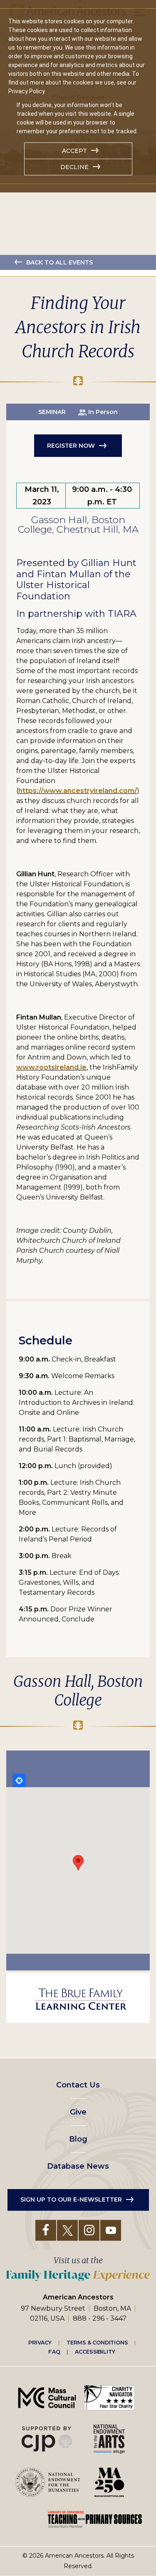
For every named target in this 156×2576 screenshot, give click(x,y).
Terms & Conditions (97, 2342)
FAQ (54, 2352)
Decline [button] (74, 167)
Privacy (40, 2342)
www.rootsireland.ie (51, 1067)
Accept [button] (74, 151)
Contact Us (78, 2085)
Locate (19, 1781)
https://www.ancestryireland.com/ (78, 791)
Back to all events (59, 262)
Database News (78, 2166)
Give (78, 2112)
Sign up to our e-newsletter (71, 2199)
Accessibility (95, 2352)
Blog (78, 2139)
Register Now (71, 446)
